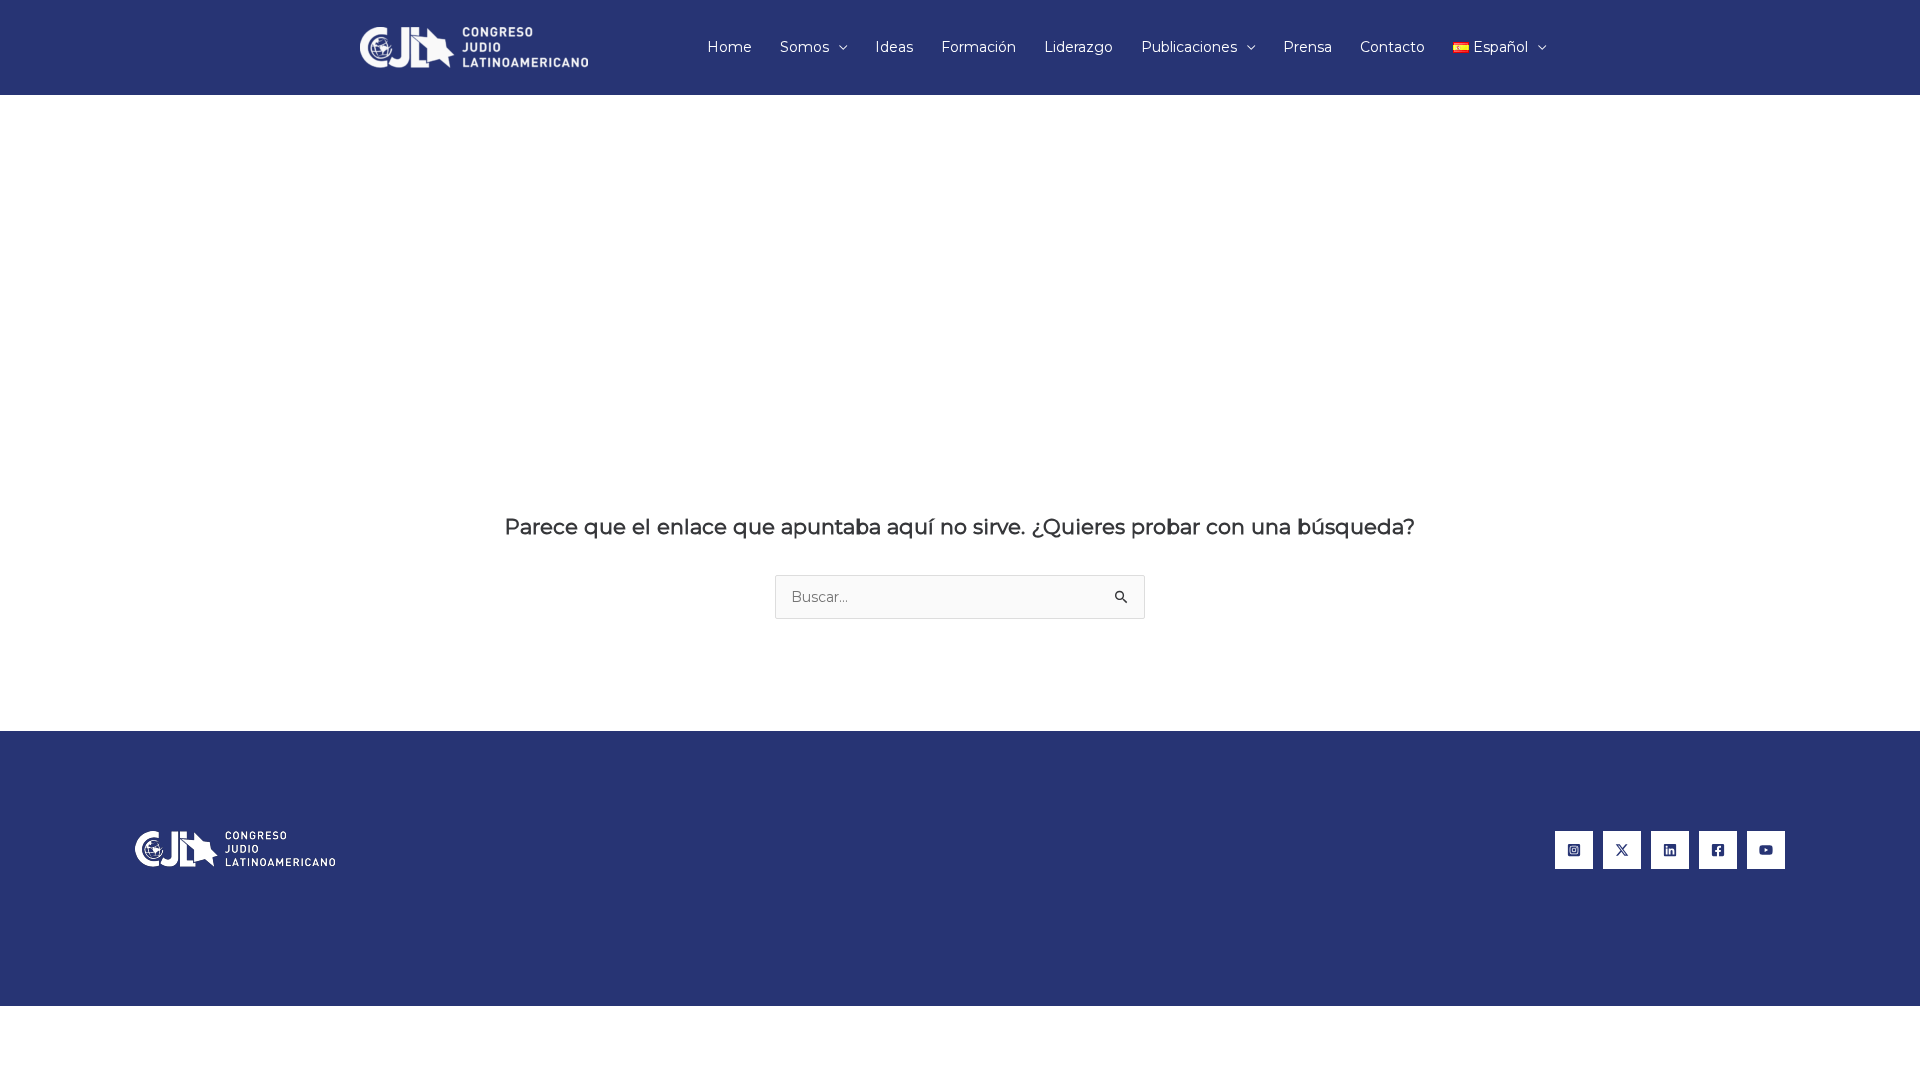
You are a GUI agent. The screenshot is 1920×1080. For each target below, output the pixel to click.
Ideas (894, 47)
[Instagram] (1574, 850)
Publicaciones (1189, 47)
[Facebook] (1718, 850)
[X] (1622, 850)
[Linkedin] (1670, 850)
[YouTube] (1766, 850)
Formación (978, 47)
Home (729, 47)
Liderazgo (1078, 47)
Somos (804, 47)
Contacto (1392, 47)
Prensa (1307, 47)
